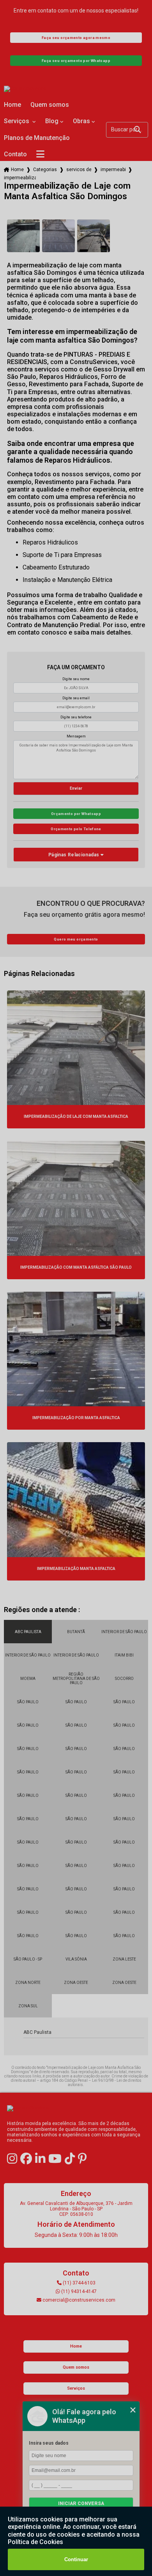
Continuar (76, 2559)
